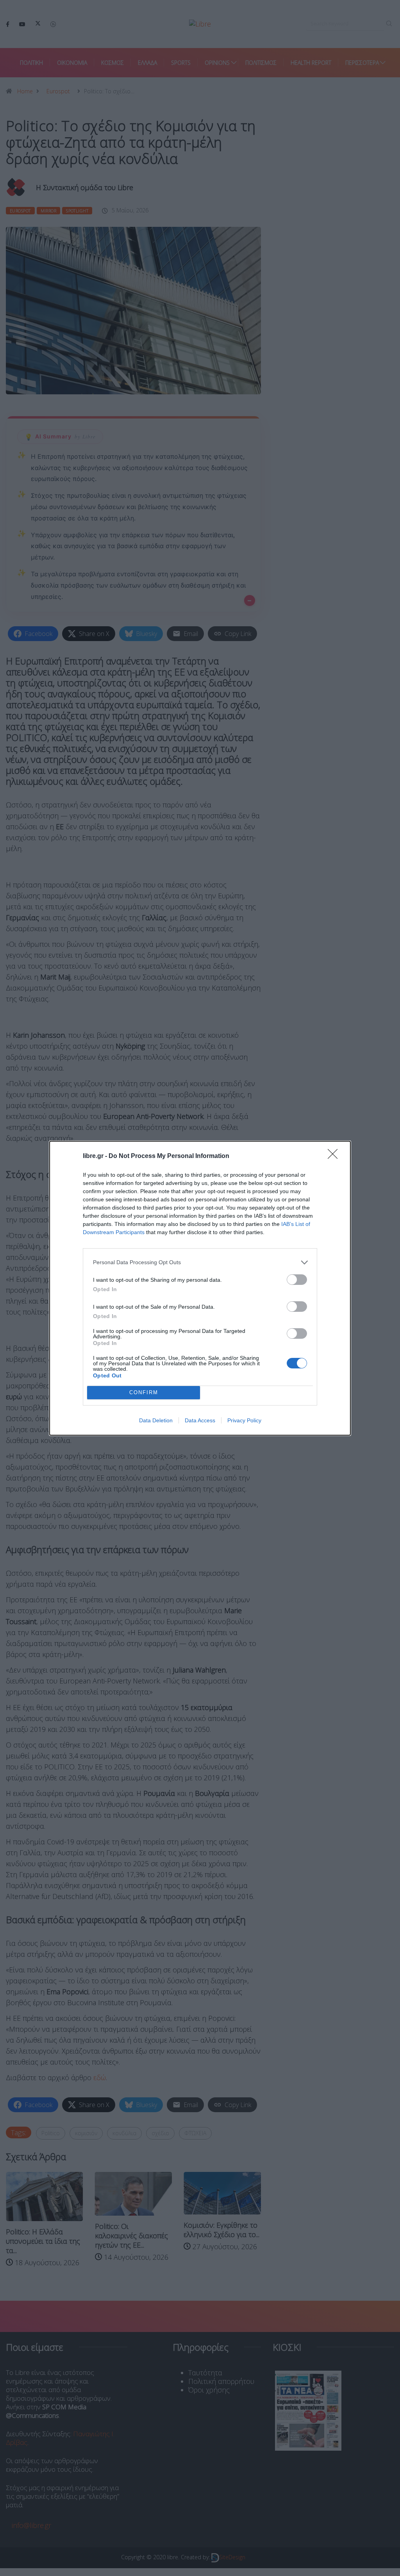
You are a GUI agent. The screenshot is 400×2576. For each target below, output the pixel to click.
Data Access (200, 1420)
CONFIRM (144, 1392)
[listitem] (200, 1262)
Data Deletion (156, 1420)
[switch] (297, 1280)
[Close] (335, 1156)
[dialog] (200, 1288)
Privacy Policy (244, 1420)
